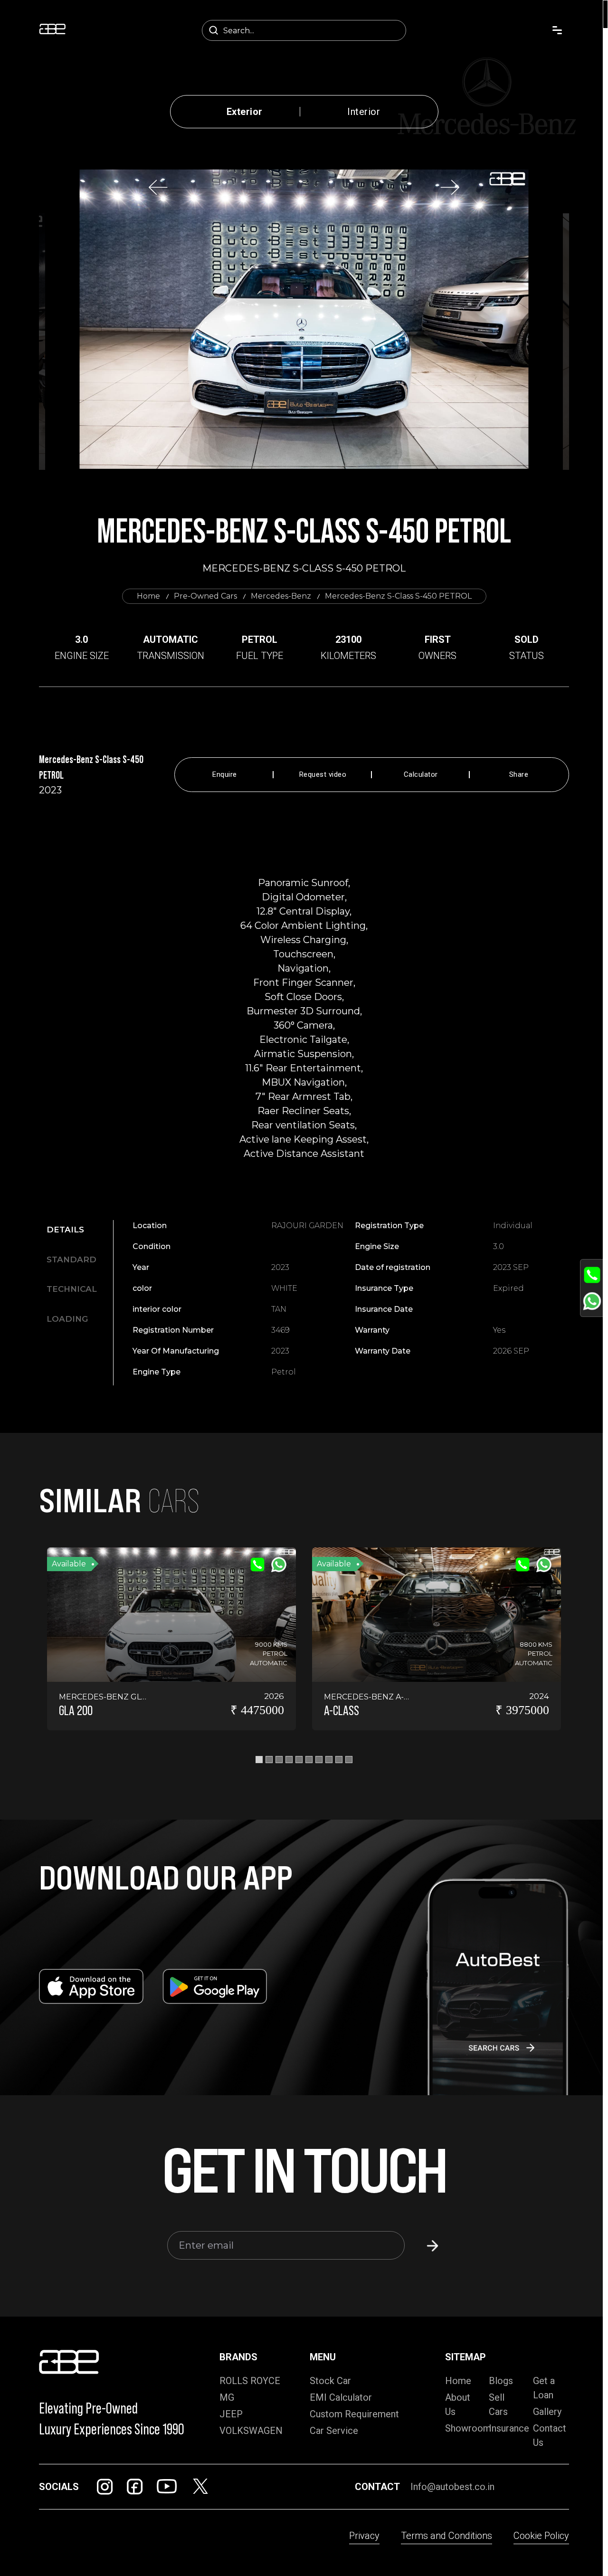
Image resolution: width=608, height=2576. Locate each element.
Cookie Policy (541, 2536)
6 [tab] (309, 1760)
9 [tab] (339, 1760)
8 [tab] (329, 1760)
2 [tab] (269, 1760)
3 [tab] (279, 1760)
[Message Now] (592, 1301)
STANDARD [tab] (71, 1259)
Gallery (547, 2412)
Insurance (509, 2428)
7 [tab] (319, 1760)
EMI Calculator (341, 2397)
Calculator (421, 775)
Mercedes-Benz (281, 596)
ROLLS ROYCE (250, 2381)
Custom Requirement (354, 2414)
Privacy (364, 2536)
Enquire (225, 775)
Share (519, 775)
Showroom (468, 2428)
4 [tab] (289, 1760)
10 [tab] (349, 1760)
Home (148, 596)
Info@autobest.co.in (452, 2487)
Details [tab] (65, 1230)
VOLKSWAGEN (251, 2431)
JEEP (231, 2414)
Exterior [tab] (245, 112)
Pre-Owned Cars (205, 596)
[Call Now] (592, 1275)
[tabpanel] (351, 1299)
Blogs (501, 2381)
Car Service (334, 2431)
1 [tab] (259, 1760)
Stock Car (330, 2381)
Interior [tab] (364, 112)
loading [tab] (67, 1319)
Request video (323, 775)
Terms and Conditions (446, 2536)
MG (227, 2397)
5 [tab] (299, 1760)
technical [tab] (72, 1289)
